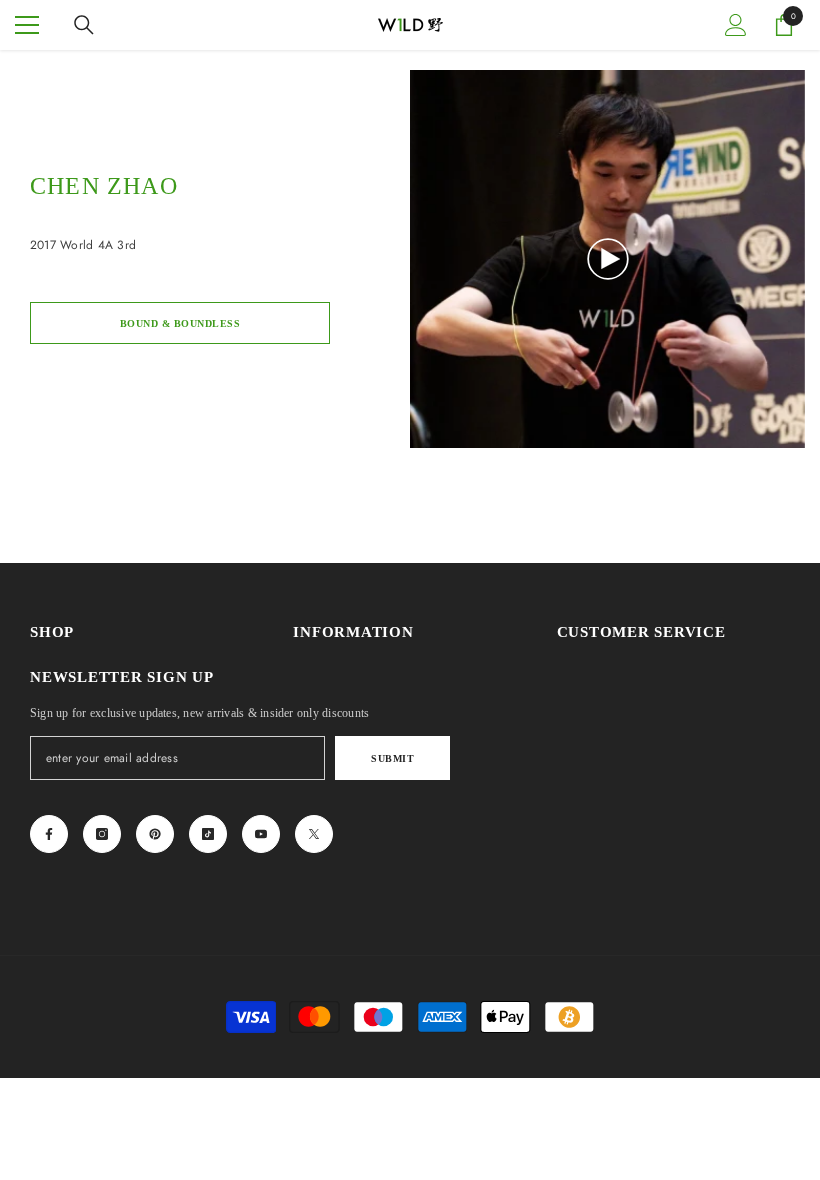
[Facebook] (49, 834)
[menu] (27, 25)
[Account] (736, 25)
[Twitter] (314, 834)
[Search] (84, 25)
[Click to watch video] (608, 259)
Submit (392, 758)
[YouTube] (261, 834)
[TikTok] (208, 834)
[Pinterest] (155, 834)
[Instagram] (102, 834)
